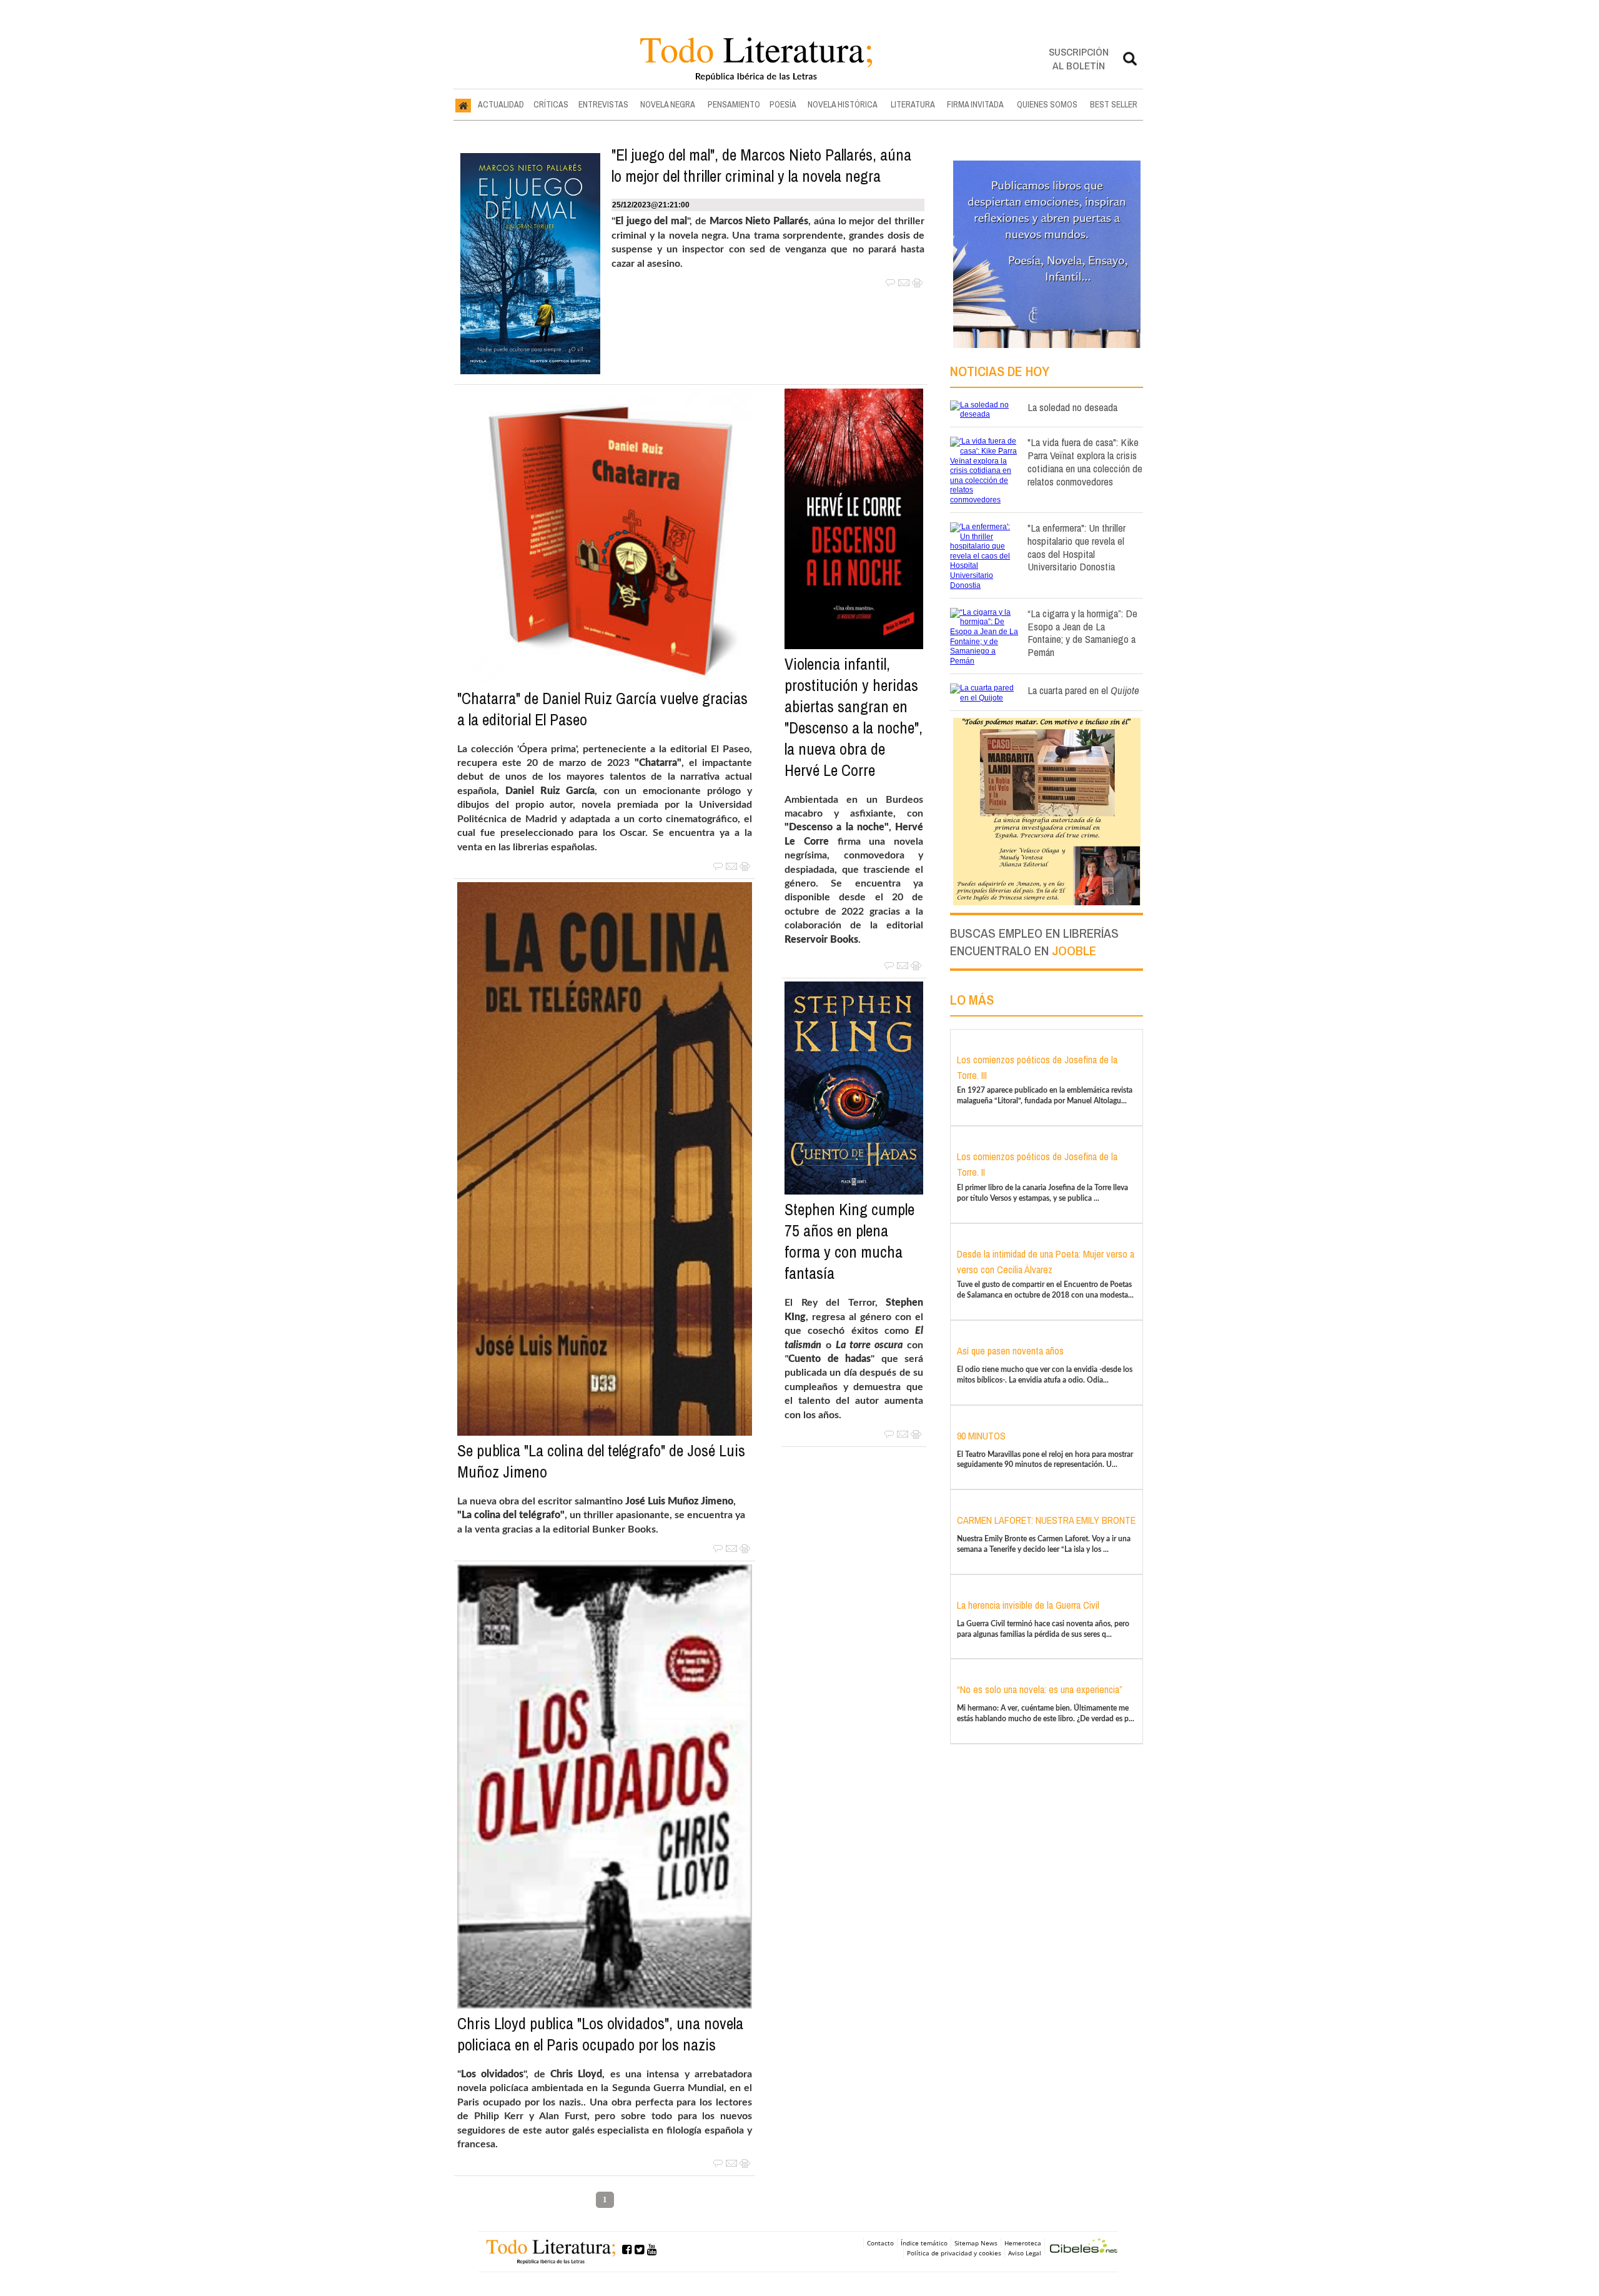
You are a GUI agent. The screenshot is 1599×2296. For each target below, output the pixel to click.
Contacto (880, 2243)
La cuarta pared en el (1083, 690)
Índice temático (924, 2243)
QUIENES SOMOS (1047, 104)
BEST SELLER (1114, 104)
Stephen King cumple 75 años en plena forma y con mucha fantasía (849, 1241)
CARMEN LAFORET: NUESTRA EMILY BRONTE (1046, 1520)
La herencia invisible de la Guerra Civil (1028, 1605)
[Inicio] (463, 105)
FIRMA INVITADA (975, 104)
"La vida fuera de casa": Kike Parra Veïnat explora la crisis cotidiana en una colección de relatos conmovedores (1085, 461)
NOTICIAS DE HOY (1000, 371)
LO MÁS (972, 1000)
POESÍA (783, 104)
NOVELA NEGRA (668, 104)
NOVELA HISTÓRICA (843, 104)
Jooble (1074, 951)
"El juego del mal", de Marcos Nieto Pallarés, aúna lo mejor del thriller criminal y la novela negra (761, 166)
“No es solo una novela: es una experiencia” (1040, 1689)
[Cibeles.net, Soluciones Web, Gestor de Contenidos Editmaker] (1084, 2248)
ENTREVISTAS (603, 104)
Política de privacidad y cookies (954, 2253)
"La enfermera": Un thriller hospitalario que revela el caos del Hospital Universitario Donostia (1077, 547)
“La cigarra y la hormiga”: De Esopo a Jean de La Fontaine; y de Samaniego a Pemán (1082, 633)
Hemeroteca (1023, 2243)
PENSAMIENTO (734, 104)
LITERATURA (913, 104)
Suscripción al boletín (1079, 58)
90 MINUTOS (981, 1436)
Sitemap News (976, 2243)
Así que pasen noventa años (1010, 1351)
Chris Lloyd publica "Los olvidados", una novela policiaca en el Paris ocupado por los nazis (600, 2034)
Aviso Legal (1025, 2253)
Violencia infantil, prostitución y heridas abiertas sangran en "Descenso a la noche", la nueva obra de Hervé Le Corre (854, 717)
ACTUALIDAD (501, 104)
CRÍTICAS (551, 104)
